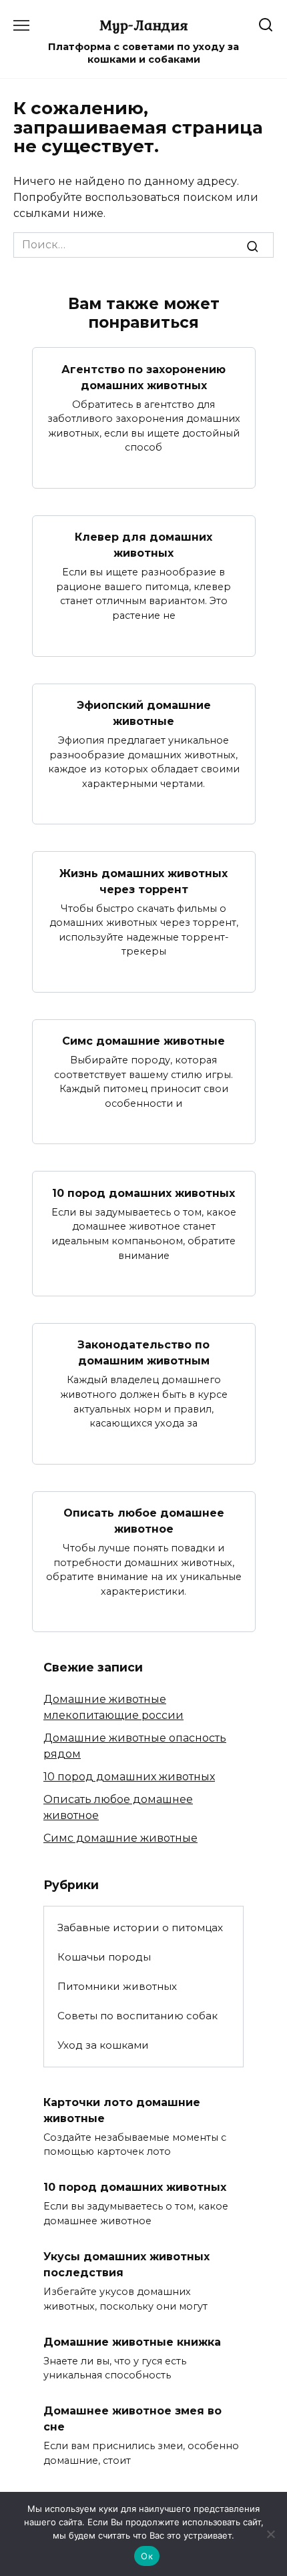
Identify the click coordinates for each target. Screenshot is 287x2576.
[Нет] (270, 2534)
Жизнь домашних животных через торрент (143, 881)
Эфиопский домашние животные (144, 713)
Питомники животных (117, 1986)
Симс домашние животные (143, 1041)
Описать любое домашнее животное (144, 1521)
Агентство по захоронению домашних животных (143, 377)
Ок (147, 2556)
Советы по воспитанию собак (137, 2016)
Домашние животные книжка (132, 2341)
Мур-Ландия (144, 25)
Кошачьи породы (104, 1957)
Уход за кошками (103, 2045)
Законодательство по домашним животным (143, 1353)
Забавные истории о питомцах (140, 1927)
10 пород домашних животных (143, 1193)
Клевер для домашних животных (143, 545)
